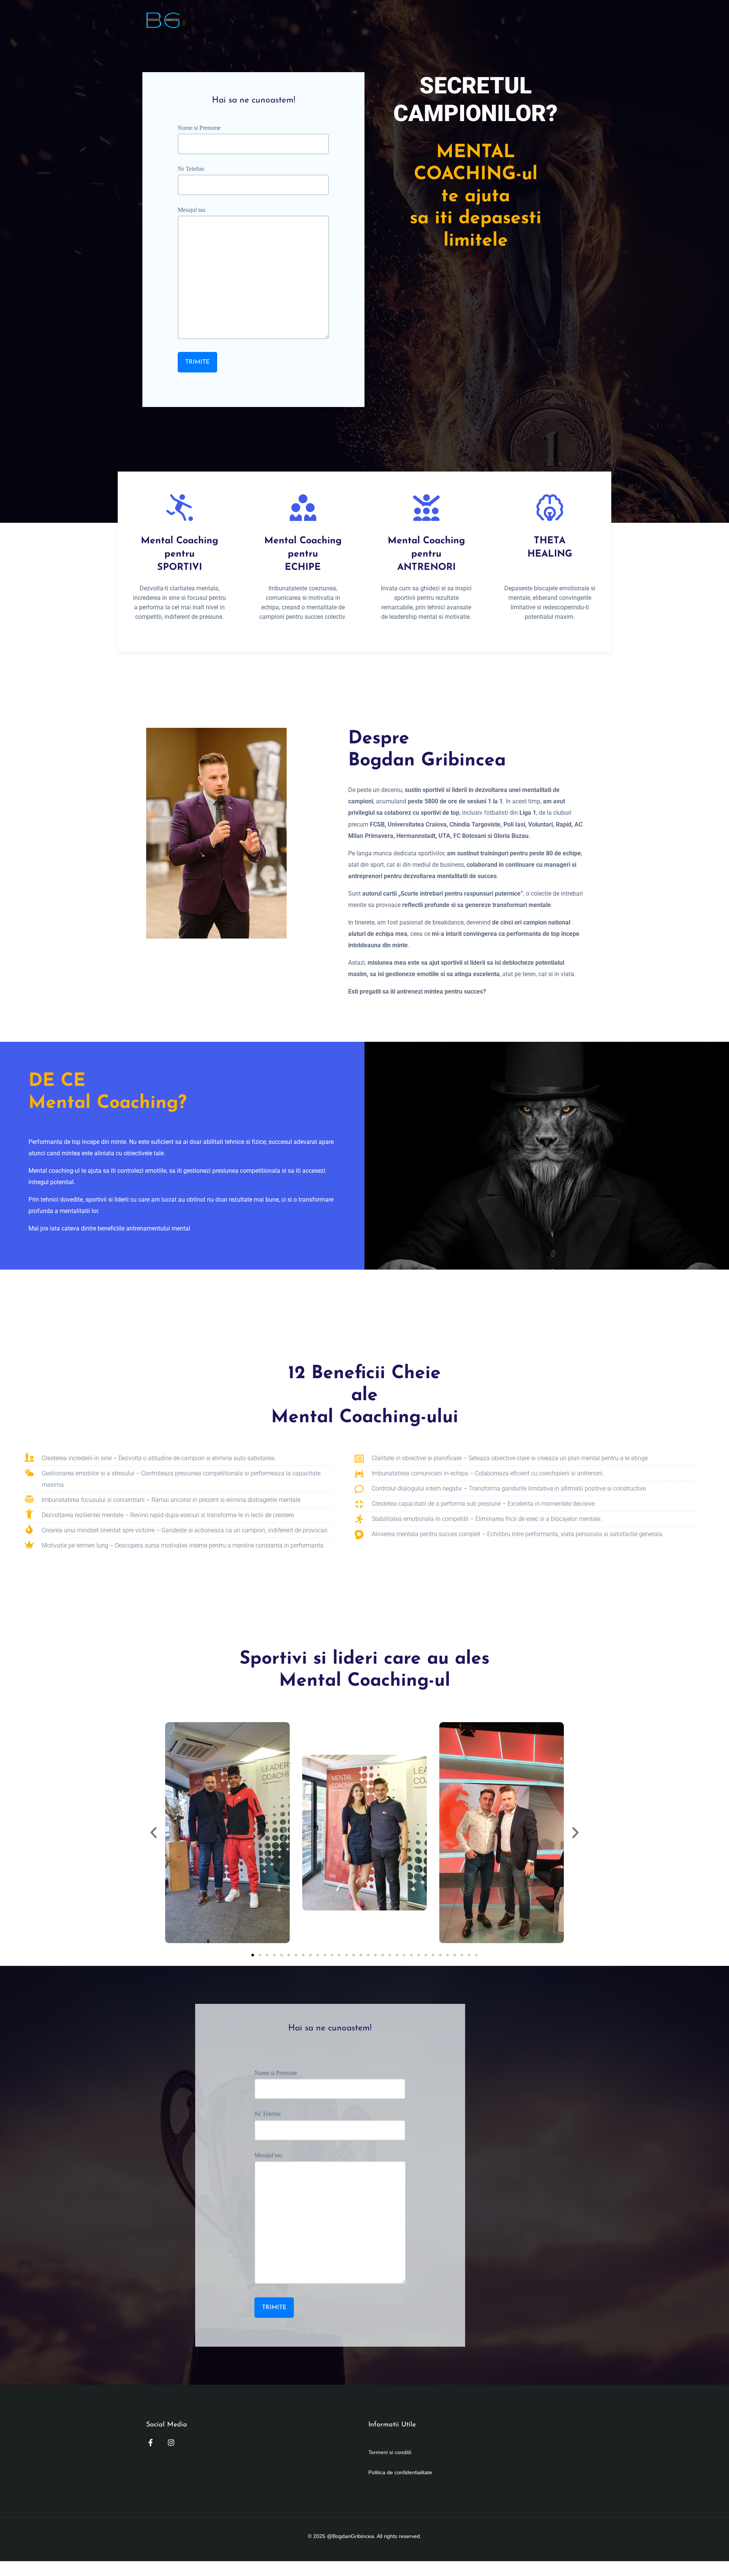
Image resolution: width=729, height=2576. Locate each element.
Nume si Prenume (199, 128)
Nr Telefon (191, 169)
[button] (154, 1832)
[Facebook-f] (151, 2443)
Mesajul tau (192, 210)
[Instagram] (171, 2443)
